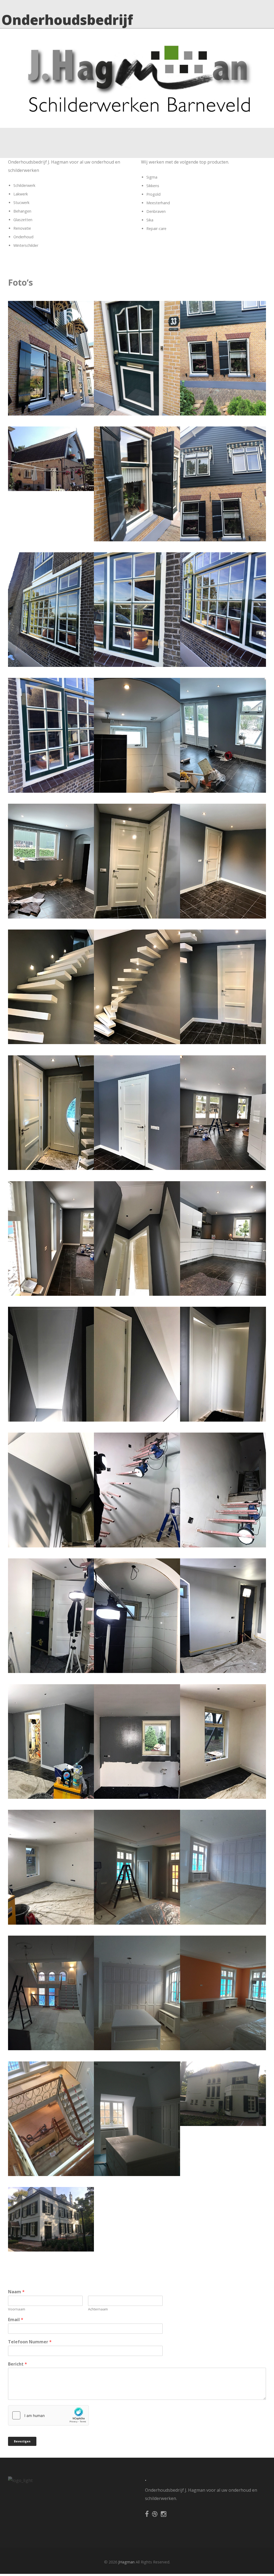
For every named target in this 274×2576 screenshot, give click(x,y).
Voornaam (17, 2309)
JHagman (126, 2562)
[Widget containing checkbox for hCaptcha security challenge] (48, 2415)
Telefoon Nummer (30, 2342)
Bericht (18, 2364)
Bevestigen (22, 2441)
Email (16, 2320)
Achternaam (98, 2309)
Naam (16, 2292)
